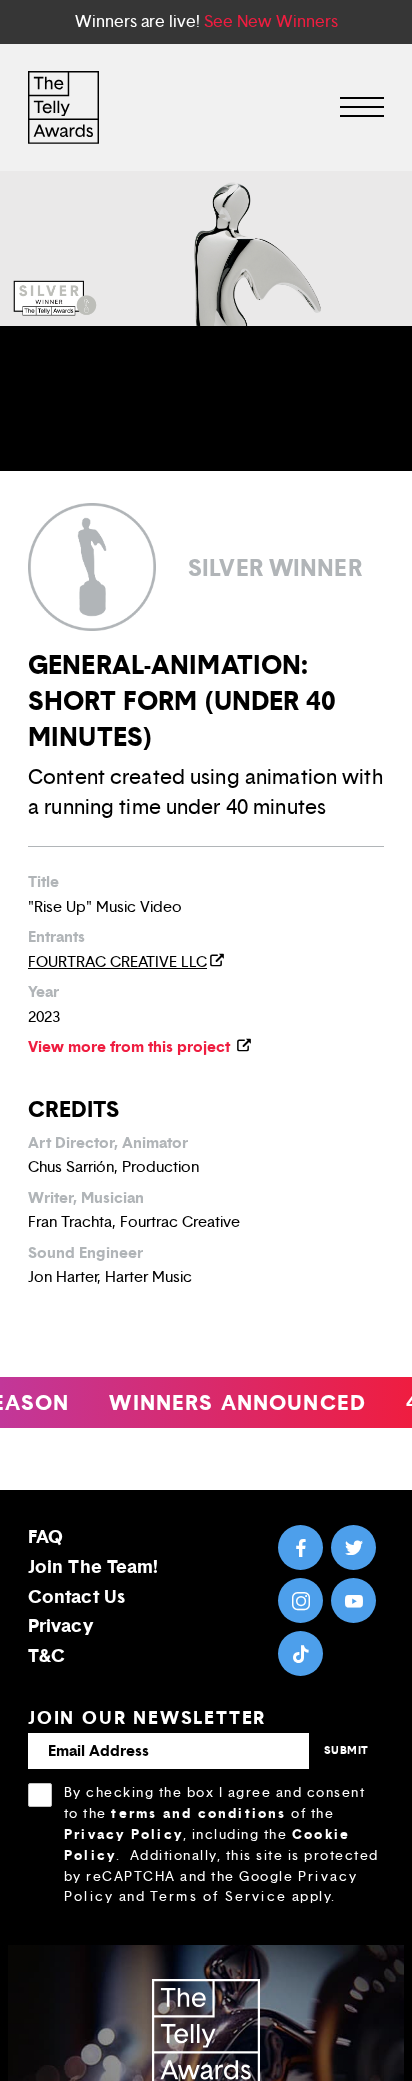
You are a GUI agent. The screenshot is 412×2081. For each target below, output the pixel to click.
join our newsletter (147, 1718)
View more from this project (131, 1046)
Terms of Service (218, 1896)
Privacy (60, 1625)
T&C (46, 1655)
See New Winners (271, 21)
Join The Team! (93, 1566)
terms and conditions (198, 1813)
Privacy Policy (123, 1834)
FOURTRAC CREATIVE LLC (117, 962)
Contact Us (76, 1596)
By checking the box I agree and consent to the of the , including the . (221, 1844)
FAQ (45, 1536)
